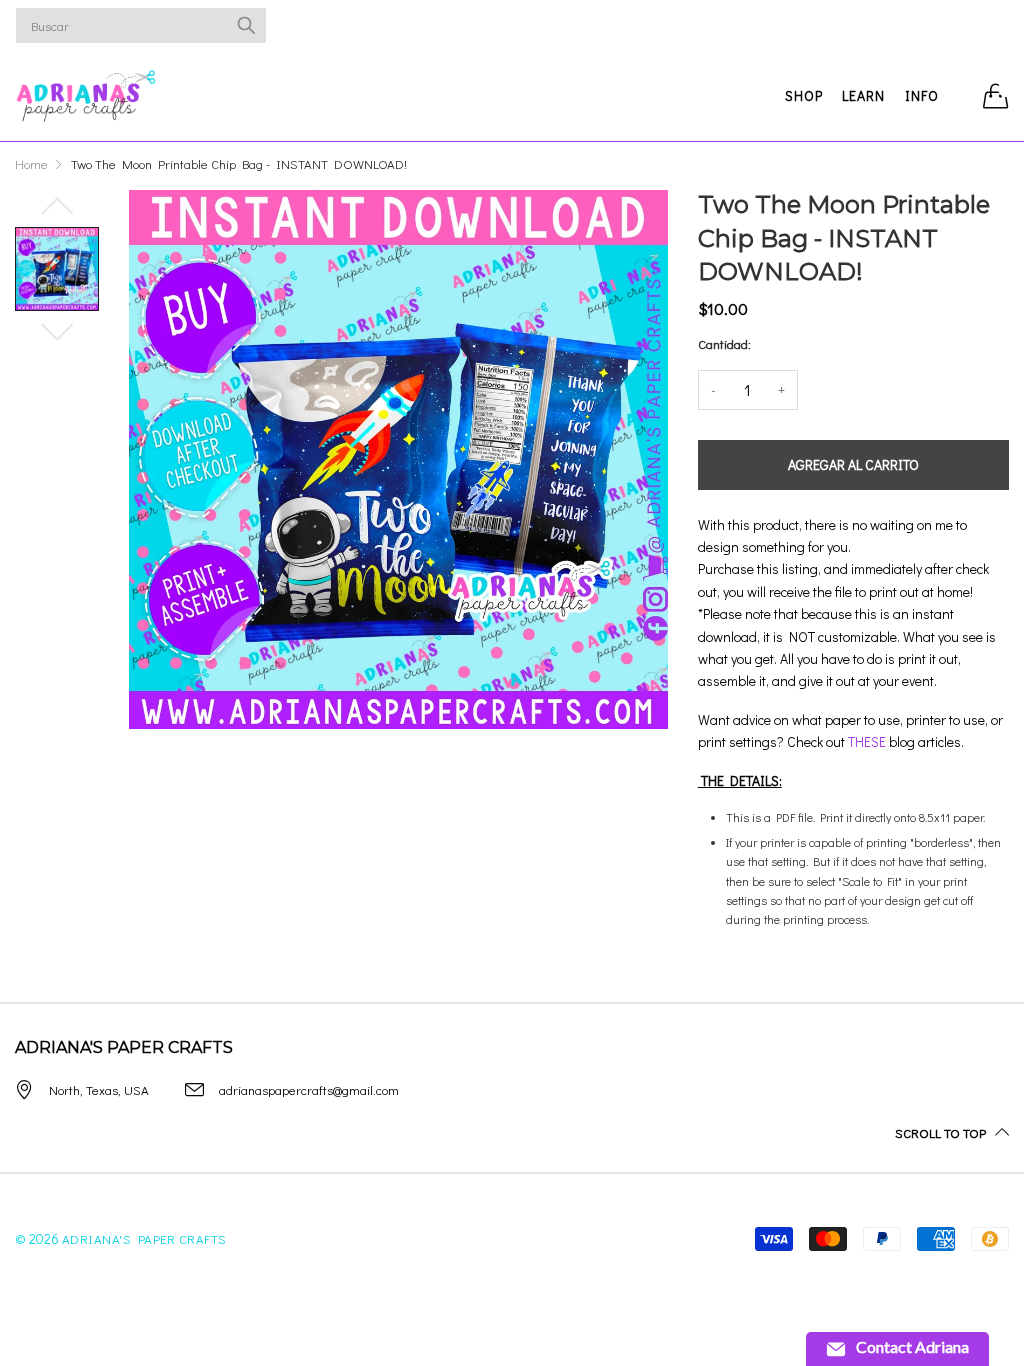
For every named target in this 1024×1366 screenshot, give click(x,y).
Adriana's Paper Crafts (144, 1238)
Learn (863, 95)
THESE (867, 741)
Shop (804, 95)
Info (922, 95)
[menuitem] (804, 96)
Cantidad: (724, 343)
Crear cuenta (942, 25)
